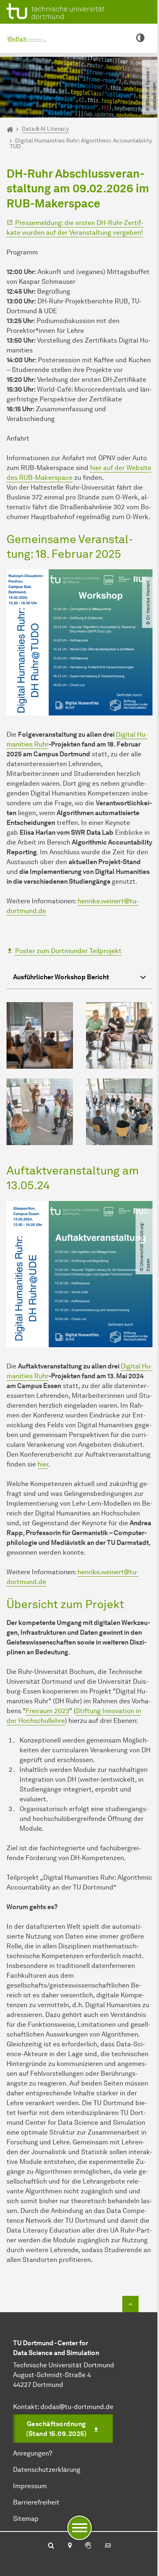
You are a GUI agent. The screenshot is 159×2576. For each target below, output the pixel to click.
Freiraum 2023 (47, 1711)
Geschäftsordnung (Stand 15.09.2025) (56, 2429)
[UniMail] (108, 2546)
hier (43, 1464)
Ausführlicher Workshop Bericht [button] (61, 977)
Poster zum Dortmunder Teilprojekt (68, 951)
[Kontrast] (140, 38)
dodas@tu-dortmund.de (77, 2407)
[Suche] (51, 2546)
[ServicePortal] (88, 2546)
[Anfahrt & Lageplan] (70, 2546)
